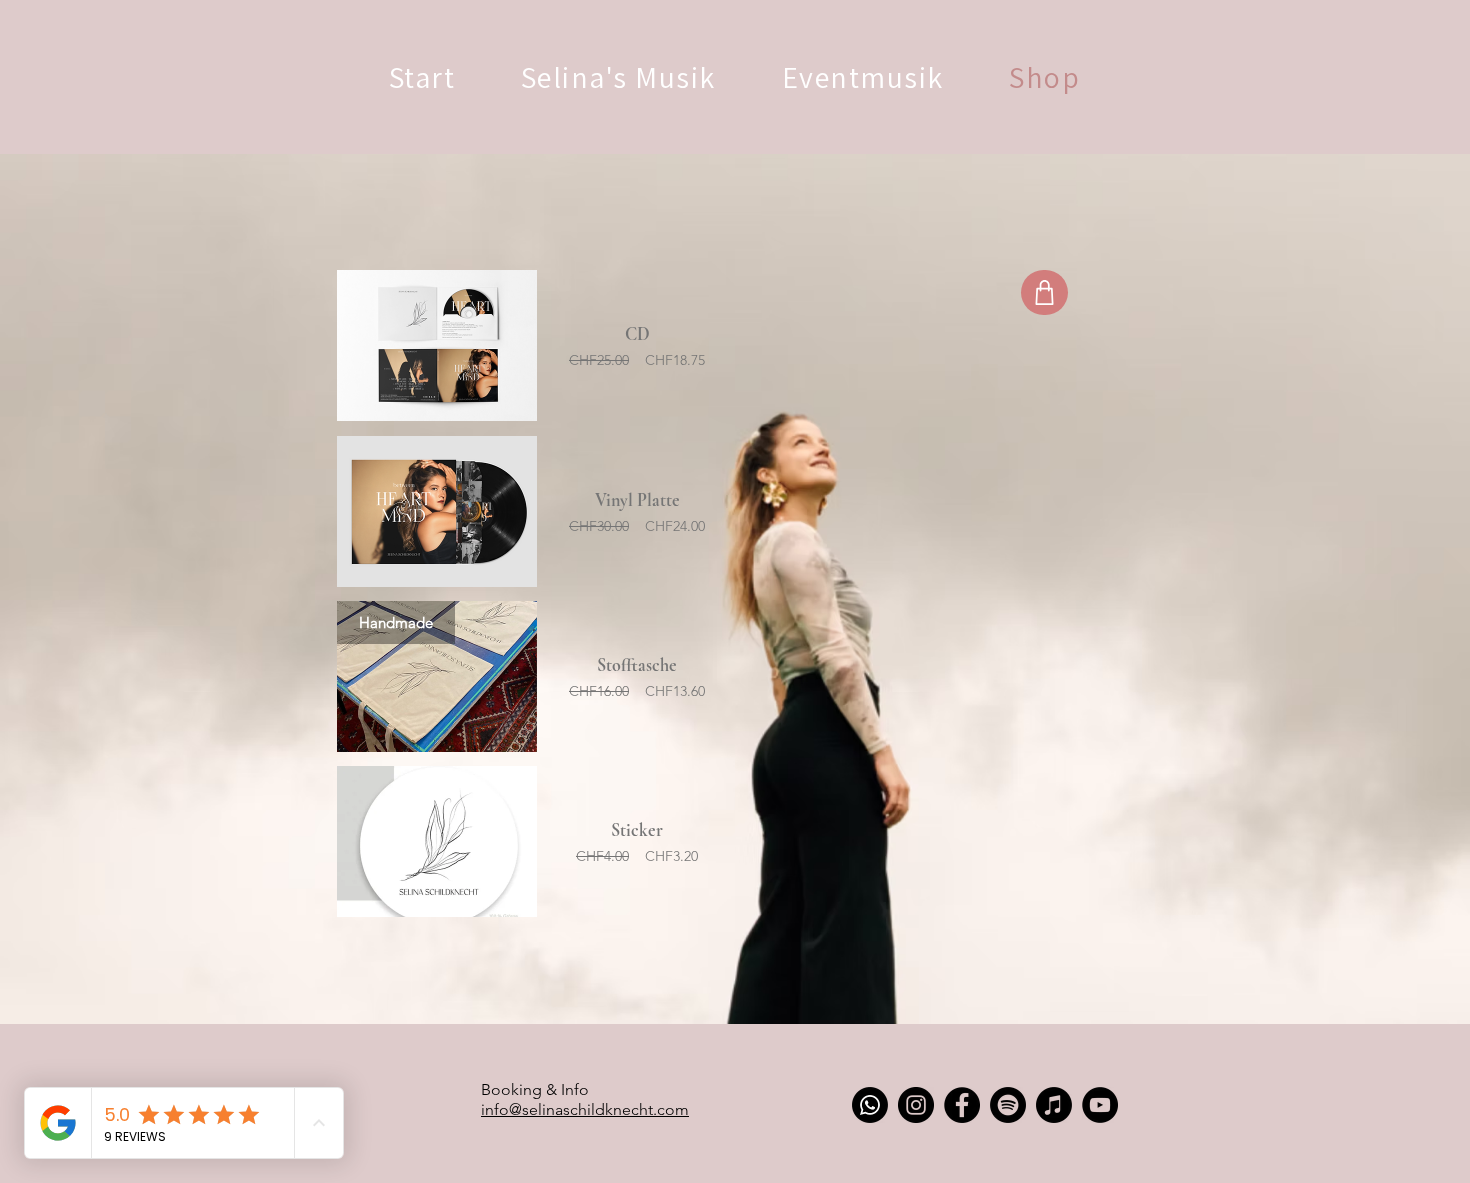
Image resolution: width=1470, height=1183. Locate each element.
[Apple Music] (1054, 1105)
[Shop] (1044, 292)
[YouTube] (1100, 1105)
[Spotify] (1008, 1105)
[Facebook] (962, 1105)
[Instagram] (916, 1105)
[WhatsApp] (870, 1105)
